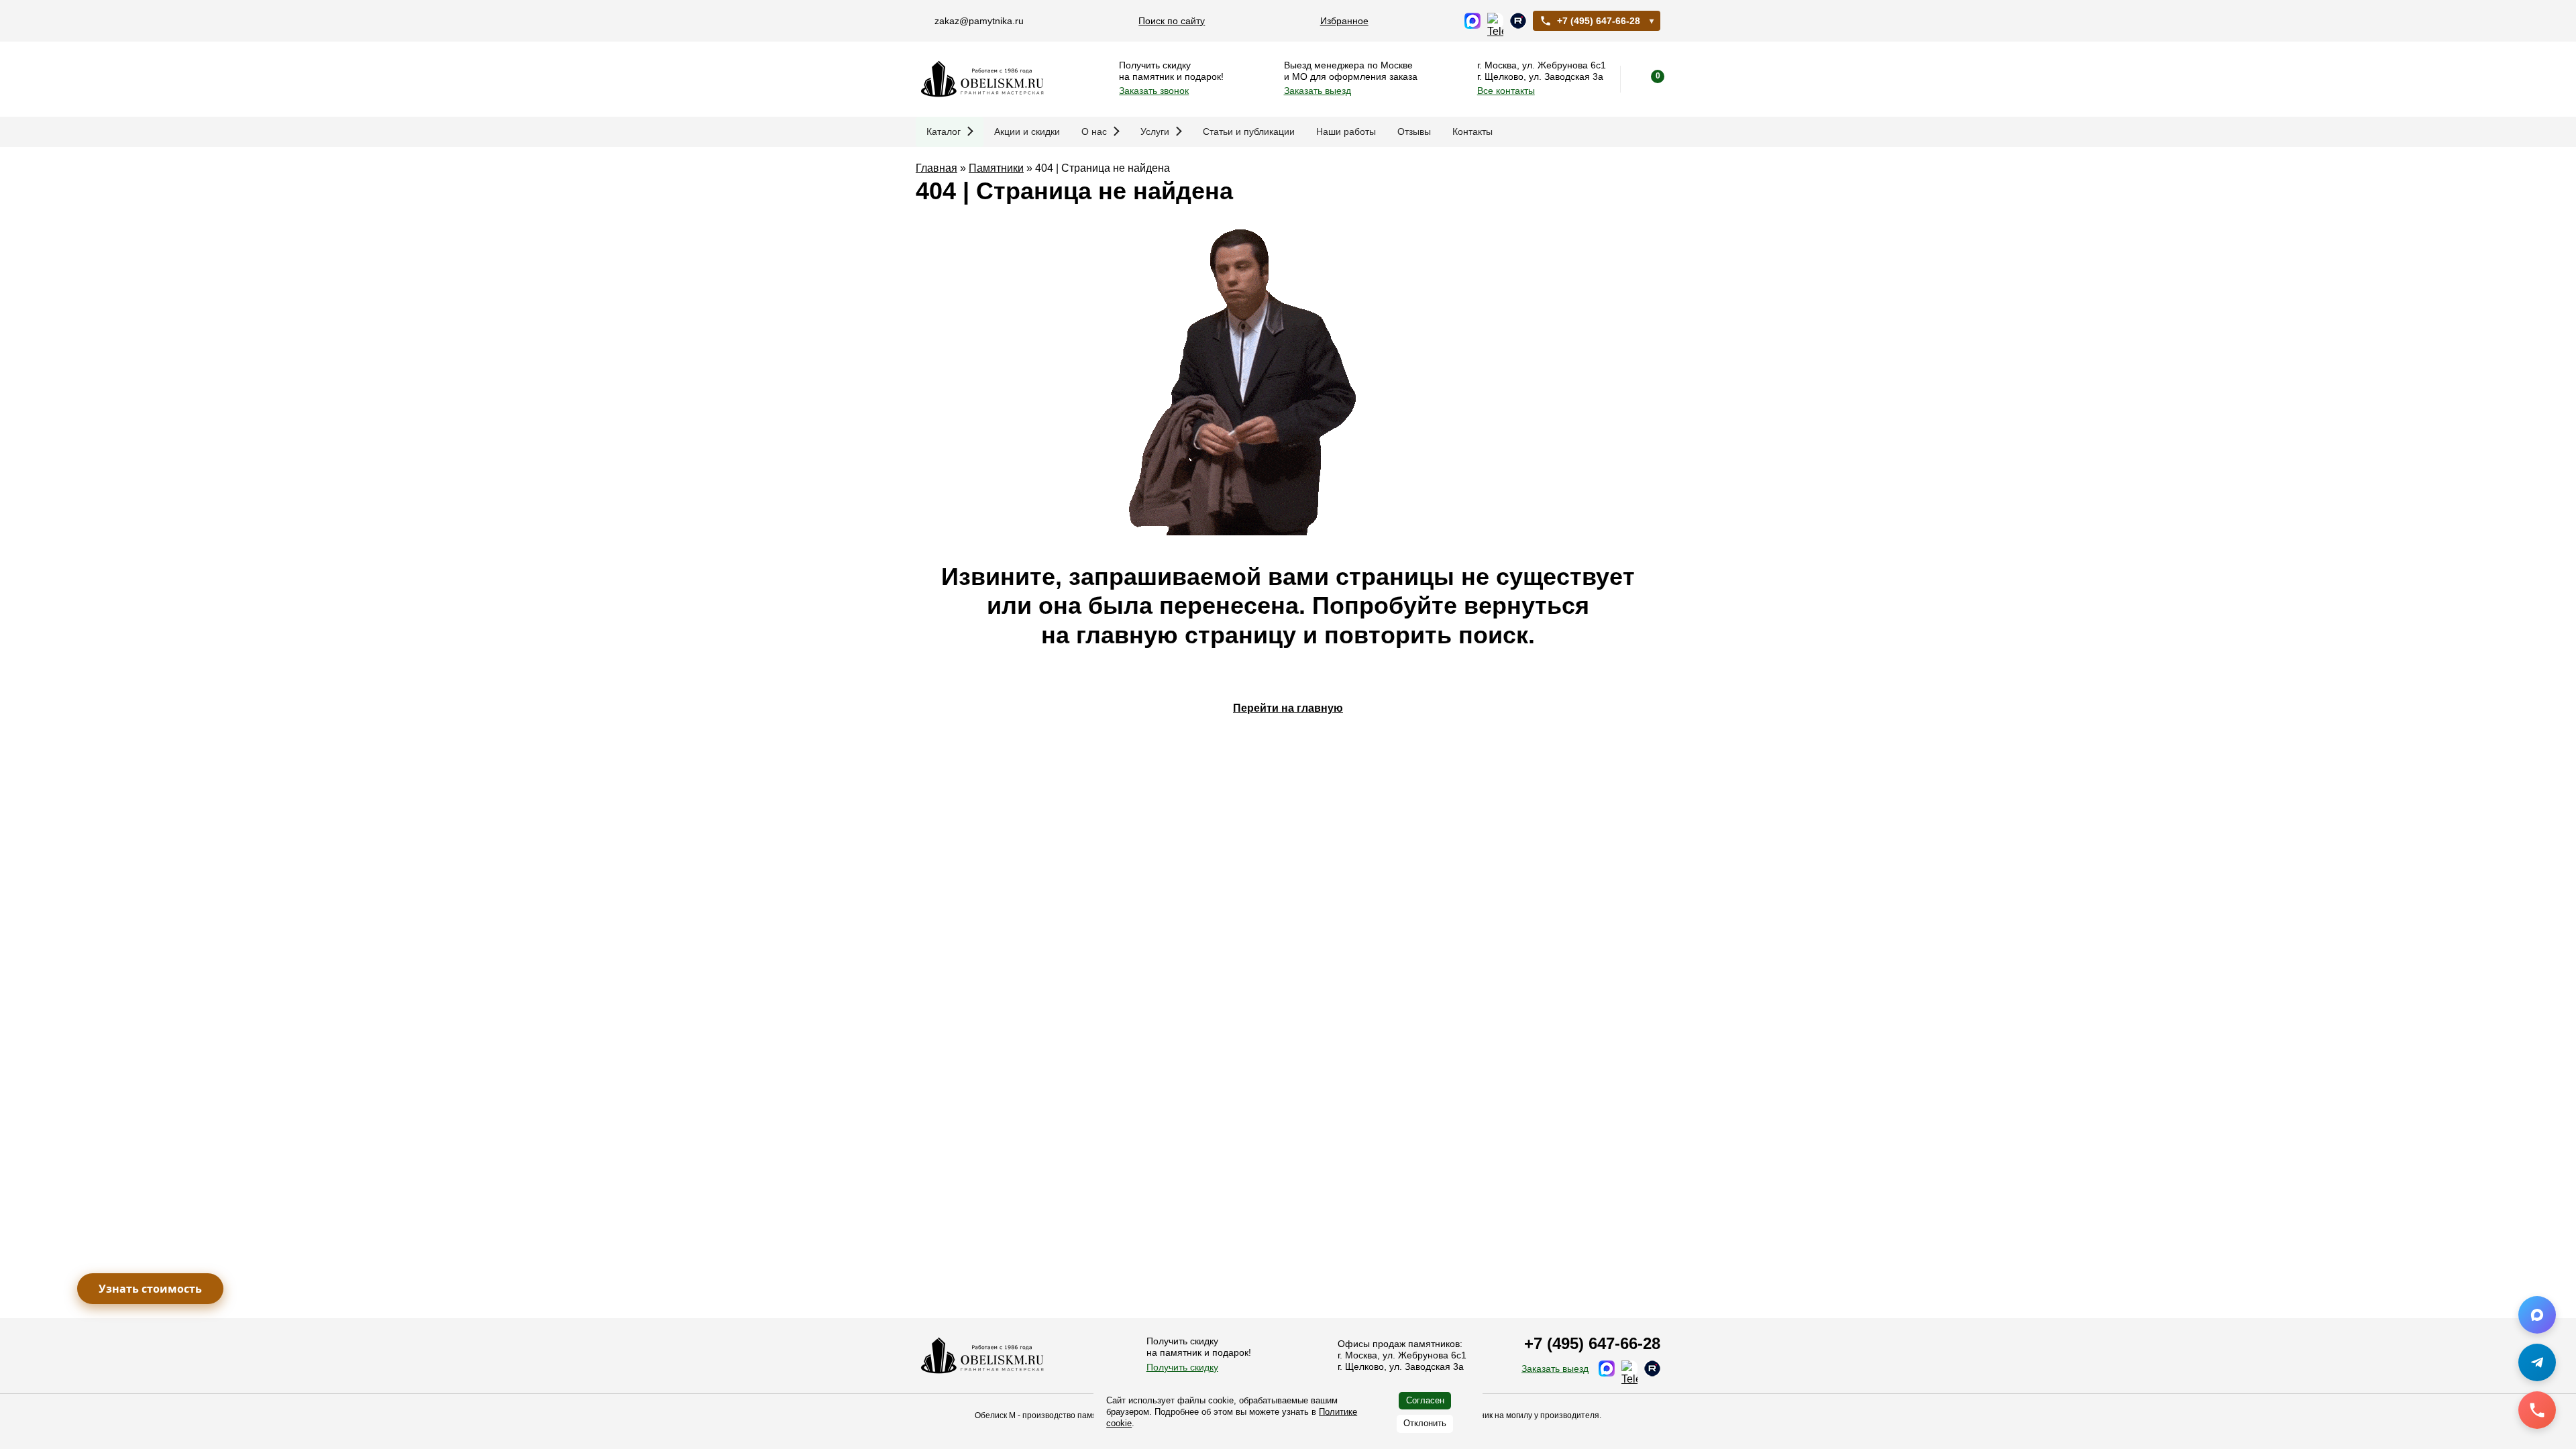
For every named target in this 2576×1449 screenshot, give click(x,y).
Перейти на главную (1288, 708)
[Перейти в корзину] (1647, 79)
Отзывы (1414, 131)
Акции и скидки (1027, 131)
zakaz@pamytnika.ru (979, 21)
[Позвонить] (2537, 1410)
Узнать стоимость (150, 1289)
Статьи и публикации (1249, 131)
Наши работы (1346, 131)
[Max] (2537, 1315)
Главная (936, 168)
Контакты (1472, 131)
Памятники (996, 168)
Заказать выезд (1318, 91)
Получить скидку (1182, 1367)
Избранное (1344, 21)
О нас (1094, 131)
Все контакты (1506, 91)
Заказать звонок (1154, 91)
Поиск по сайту (1172, 21)
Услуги (1155, 131)
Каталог (944, 131)
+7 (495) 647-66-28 (1599, 21)
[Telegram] (2537, 1362)
